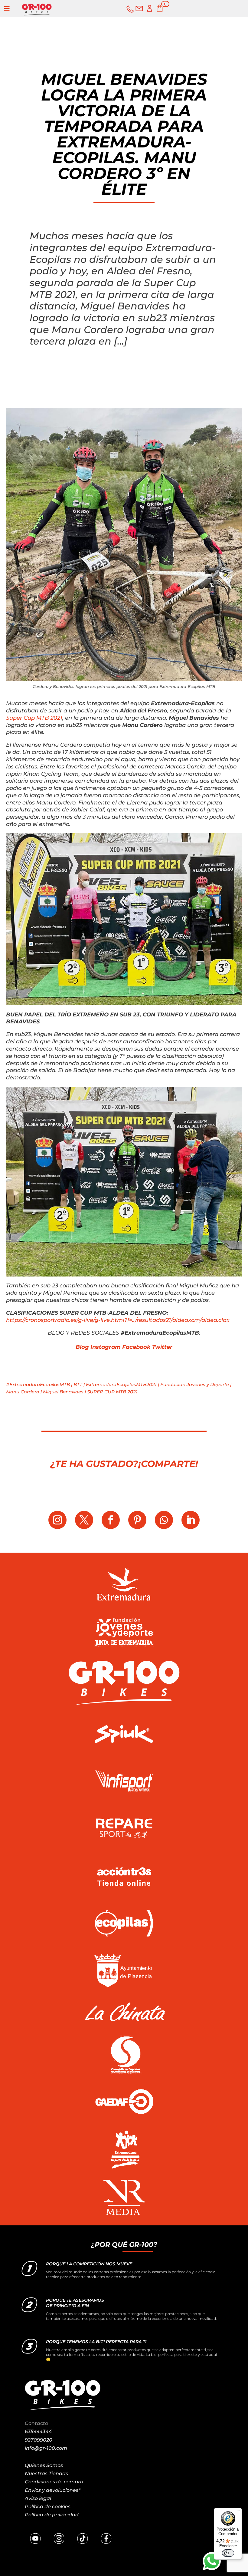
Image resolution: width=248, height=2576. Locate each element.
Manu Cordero (23, 1392)
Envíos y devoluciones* (52, 2490)
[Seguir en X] (84, 1520)
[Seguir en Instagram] (57, 1520)
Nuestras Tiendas (46, 2474)
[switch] (228, 2553)
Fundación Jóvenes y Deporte (195, 1384)
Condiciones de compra (54, 2482)
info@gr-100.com (46, 2448)
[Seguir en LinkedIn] (191, 1520)
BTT (78, 1384)
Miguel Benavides (63, 1392)
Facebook (136, 1347)
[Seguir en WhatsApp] (164, 1520)
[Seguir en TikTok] (83, 2538)
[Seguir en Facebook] (111, 1520)
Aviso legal (38, 2498)
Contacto (36, 2423)
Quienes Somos (44, 2465)
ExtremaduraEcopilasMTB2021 (121, 1384)
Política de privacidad (52, 2515)
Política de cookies (48, 2507)
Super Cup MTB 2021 (34, 718)
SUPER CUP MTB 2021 (112, 1392)
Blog (82, 1347)
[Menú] (238, 2512)
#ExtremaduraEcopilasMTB (38, 1384)
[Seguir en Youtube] (35, 2538)
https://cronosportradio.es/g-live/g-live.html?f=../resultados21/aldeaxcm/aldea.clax (118, 1320)
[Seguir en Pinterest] (137, 1520)
